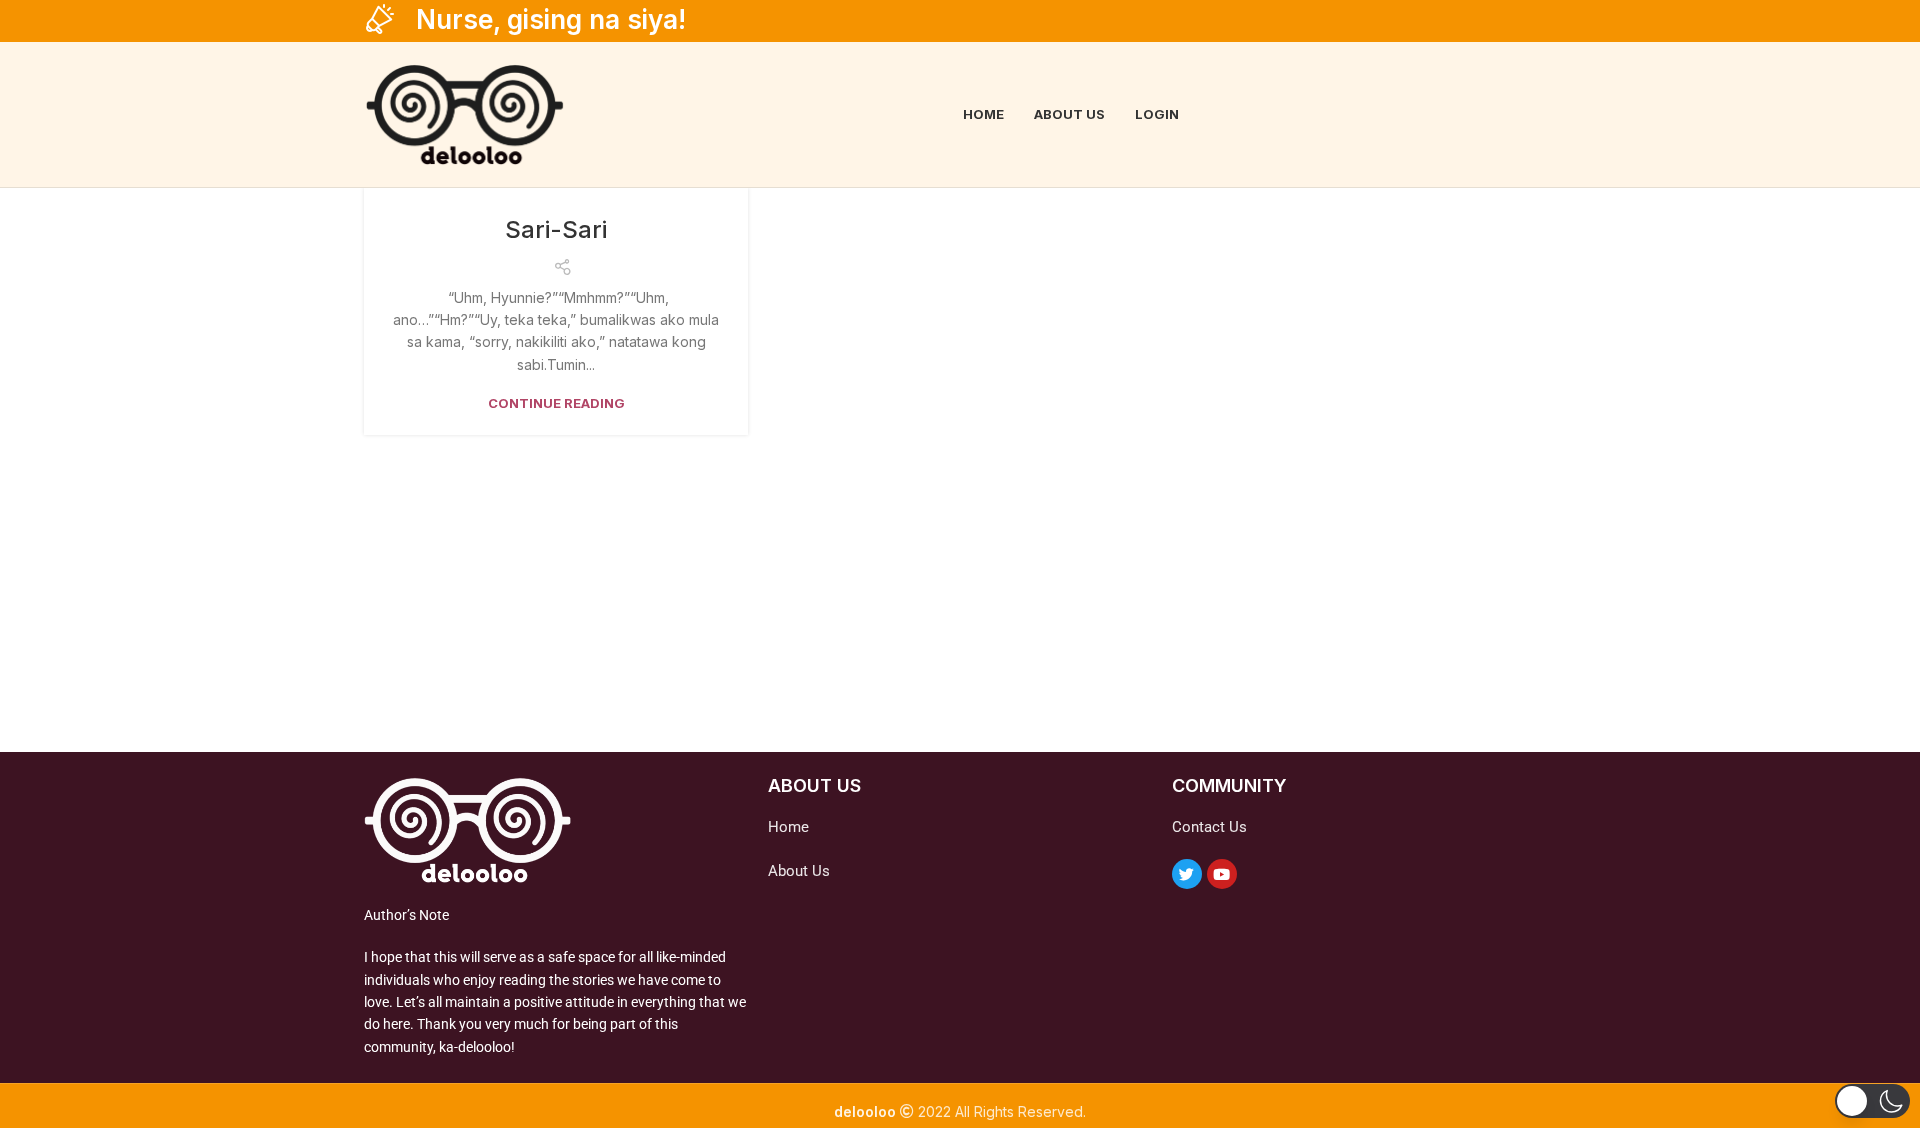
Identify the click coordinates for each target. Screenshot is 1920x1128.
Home (788, 827)
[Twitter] (1187, 874)
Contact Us (1209, 827)
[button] (1872, 1101)
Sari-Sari (556, 229)
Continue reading (556, 403)
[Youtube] (1222, 874)
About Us (799, 871)
